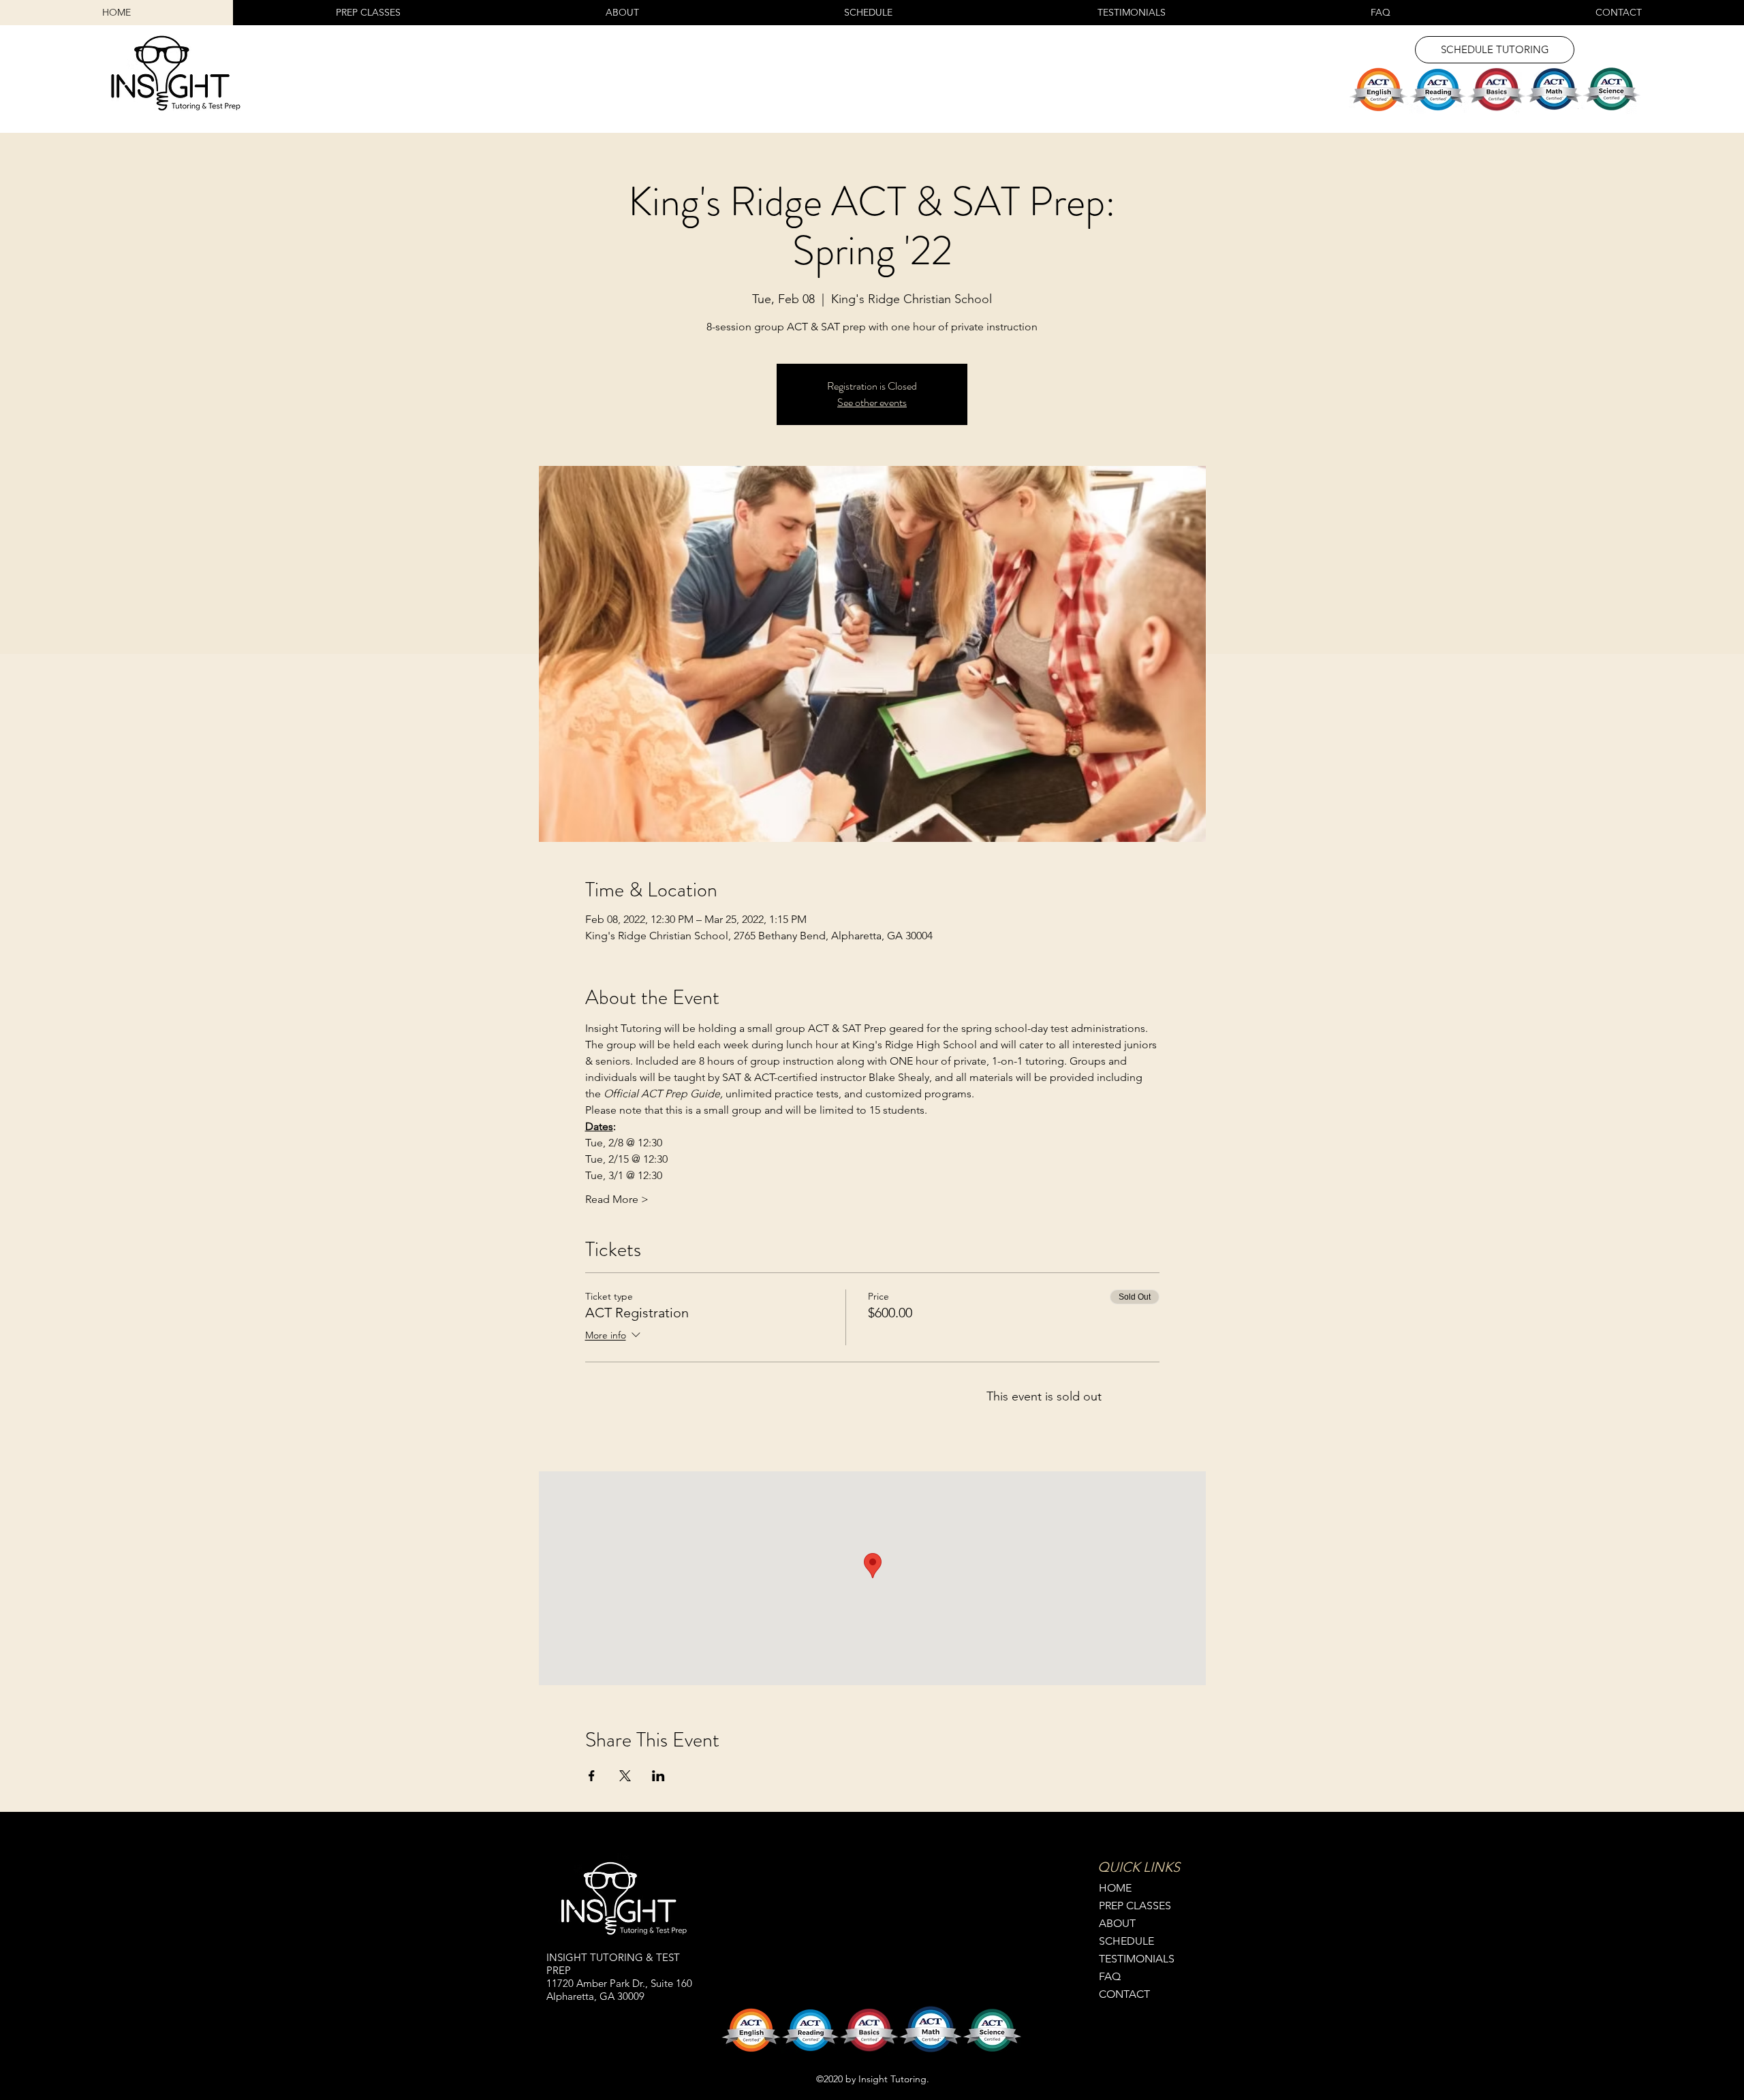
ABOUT (1117, 1923)
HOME (1115, 1888)
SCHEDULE (1126, 1941)
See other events (872, 402)
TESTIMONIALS (1137, 1959)
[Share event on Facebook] (592, 1776)
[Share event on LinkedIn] (658, 1776)
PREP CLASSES (1135, 1906)
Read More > (617, 1199)
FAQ (1110, 1976)
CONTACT (1124, 1994)
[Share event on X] (625, 1776)
